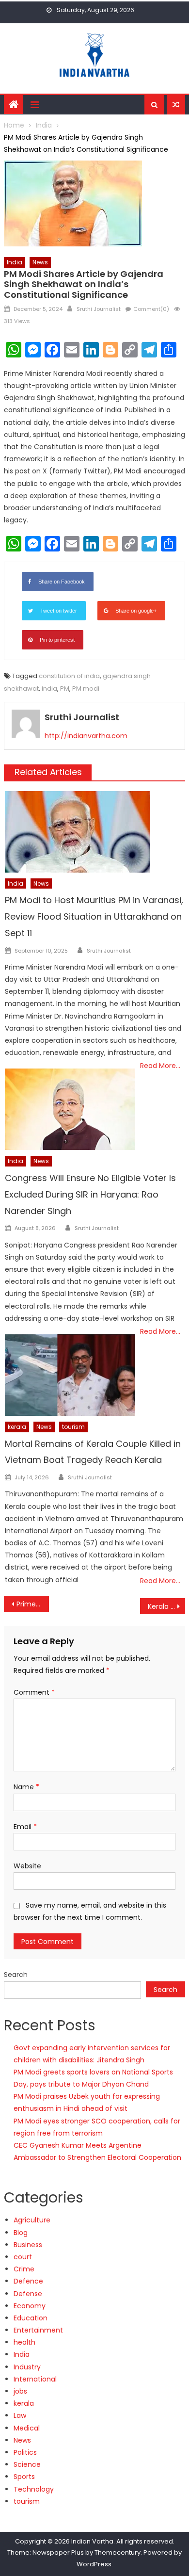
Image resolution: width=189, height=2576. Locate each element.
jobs (20, 2391)
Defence (28, 2281)
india (49, 689)
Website (27, 1866)
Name (26, 1787)
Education (31, 2318)
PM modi (86, 689)
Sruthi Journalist (99, 309)
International (35, 2379)
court (23, 2257)
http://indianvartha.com (86, 736)
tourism (73, 1427)
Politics (25, 2452)
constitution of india (69, 676)
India (15, 262)
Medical (27, 2428)
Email (25, 1827)
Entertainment (38, 2330)
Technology (34, 2489)
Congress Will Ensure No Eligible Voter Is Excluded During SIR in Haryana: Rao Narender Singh (90, 1194)
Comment (34, 1692)
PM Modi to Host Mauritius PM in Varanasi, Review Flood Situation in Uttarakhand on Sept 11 (94, 916)
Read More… (160, 1066)
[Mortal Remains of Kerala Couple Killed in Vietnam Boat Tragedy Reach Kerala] (70, 1375)
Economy (30, 2306)
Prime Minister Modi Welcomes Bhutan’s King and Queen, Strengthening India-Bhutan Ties (33, 1604)
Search (16, 1975)
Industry (27, 2367)
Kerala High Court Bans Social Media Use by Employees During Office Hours (167, 1606)
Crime (24, 2269)
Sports (24, 2477)
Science (27, 2464)
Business (28, 2245)
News (40, 262)
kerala (17, 1427)
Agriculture (32, 2220)
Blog (21, 2233)
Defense (28, 2294)
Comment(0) (151, 309)
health (24, 2342)
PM (65, 689)
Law (20, 2415)
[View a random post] (176, 105)
